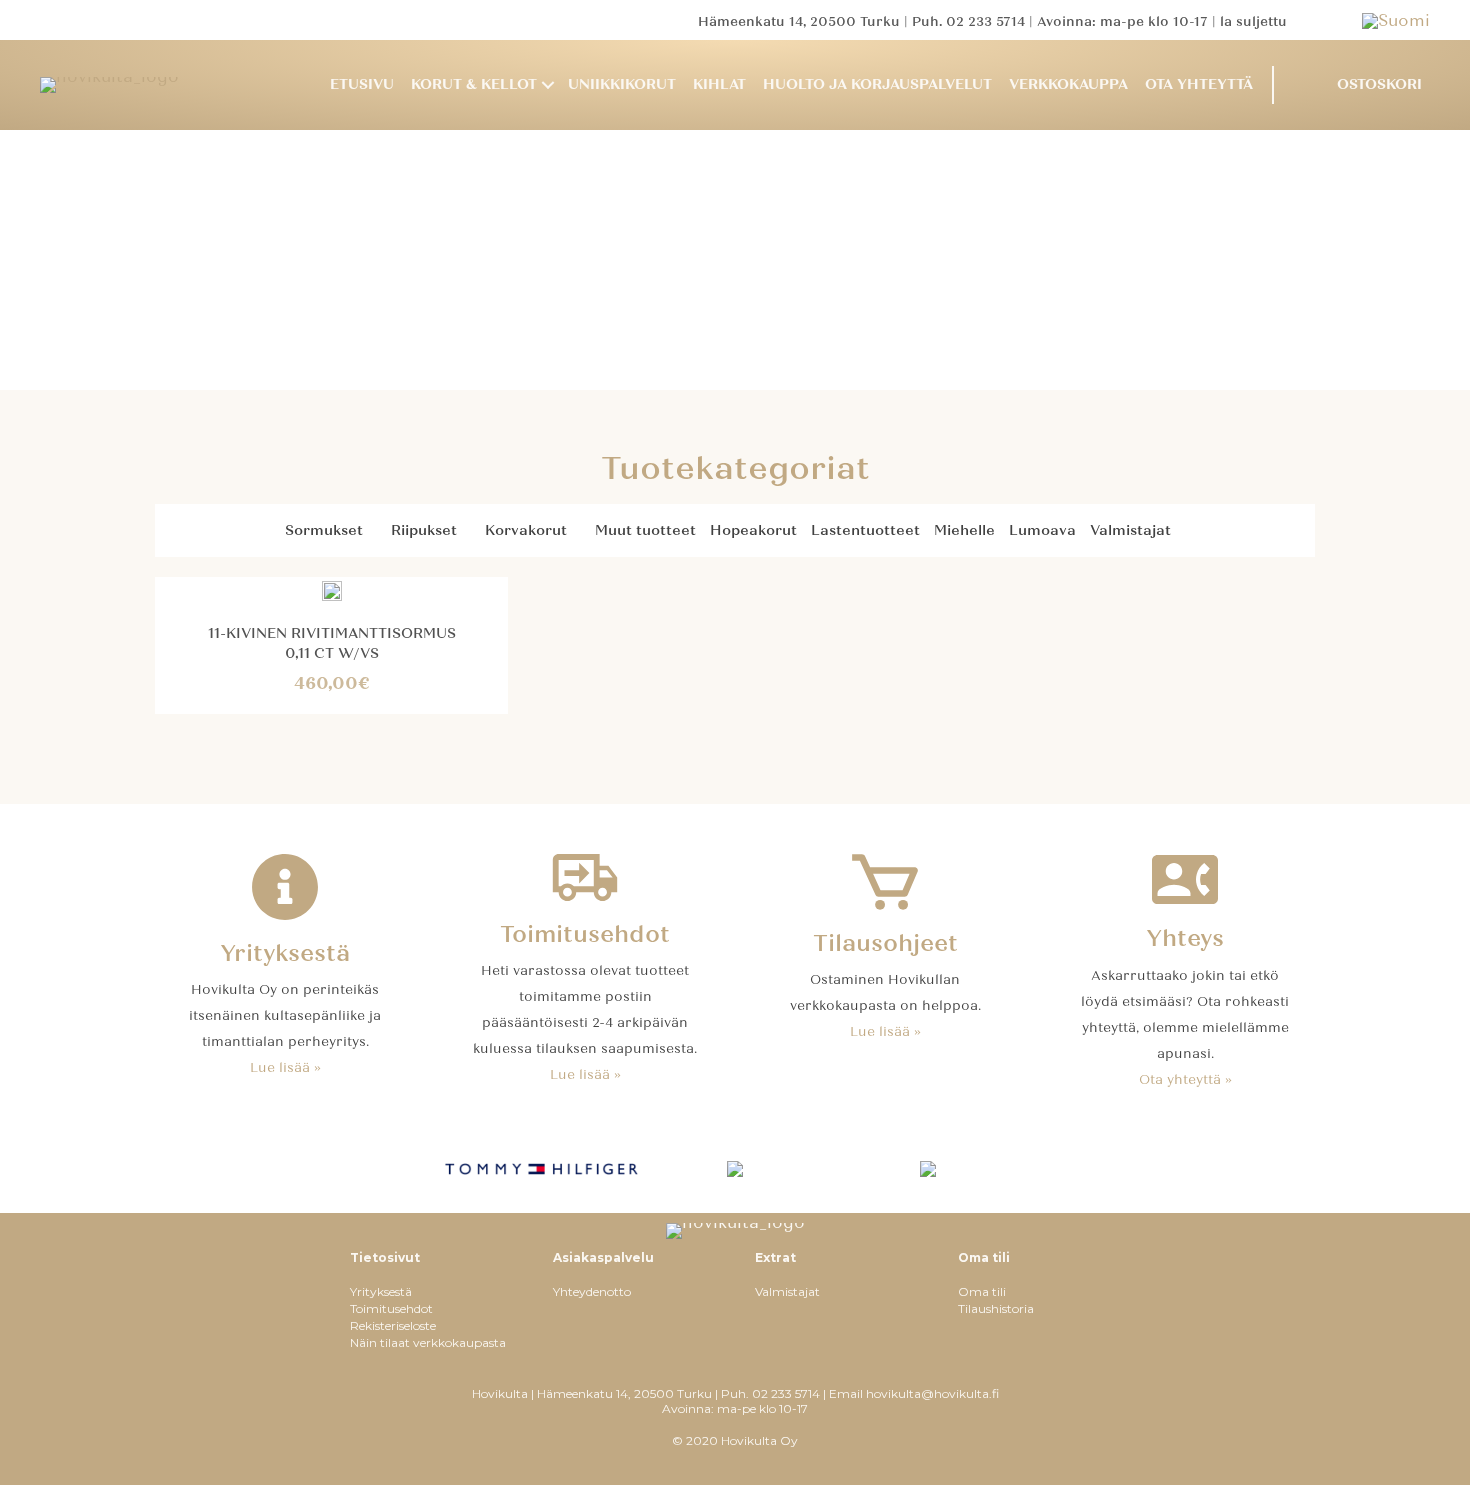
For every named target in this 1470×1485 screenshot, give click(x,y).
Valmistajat (1130, 530)
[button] (548, 85)
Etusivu (362, 84)
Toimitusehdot (391, 1308)
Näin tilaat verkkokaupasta (428, 1342)
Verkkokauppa (1068, 84)
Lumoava (1042, 530)
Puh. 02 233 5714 (968, 22)
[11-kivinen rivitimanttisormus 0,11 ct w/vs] (332, 589)
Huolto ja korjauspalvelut (877, 84)
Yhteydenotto (592, 1291)
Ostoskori (1379, 84)
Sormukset (324, 530)
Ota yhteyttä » (1185, 1080)
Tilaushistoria (996, 1308)
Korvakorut (526, 530)
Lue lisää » (285, 1068)
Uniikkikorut (622, 84)
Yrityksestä (381, 1291)
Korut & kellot (474, 84)
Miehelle (964, 530)
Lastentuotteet (865, 530)
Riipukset (424, 530)
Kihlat (719, 84)
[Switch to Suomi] (1396, 20)
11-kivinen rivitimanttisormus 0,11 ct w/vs (332, 643)
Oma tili (982, 1291)
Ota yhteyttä (1199, 84)
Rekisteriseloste (393, 1325)
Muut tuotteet (645, 530)
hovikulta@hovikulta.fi (932, 1393)
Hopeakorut (753, 530)
